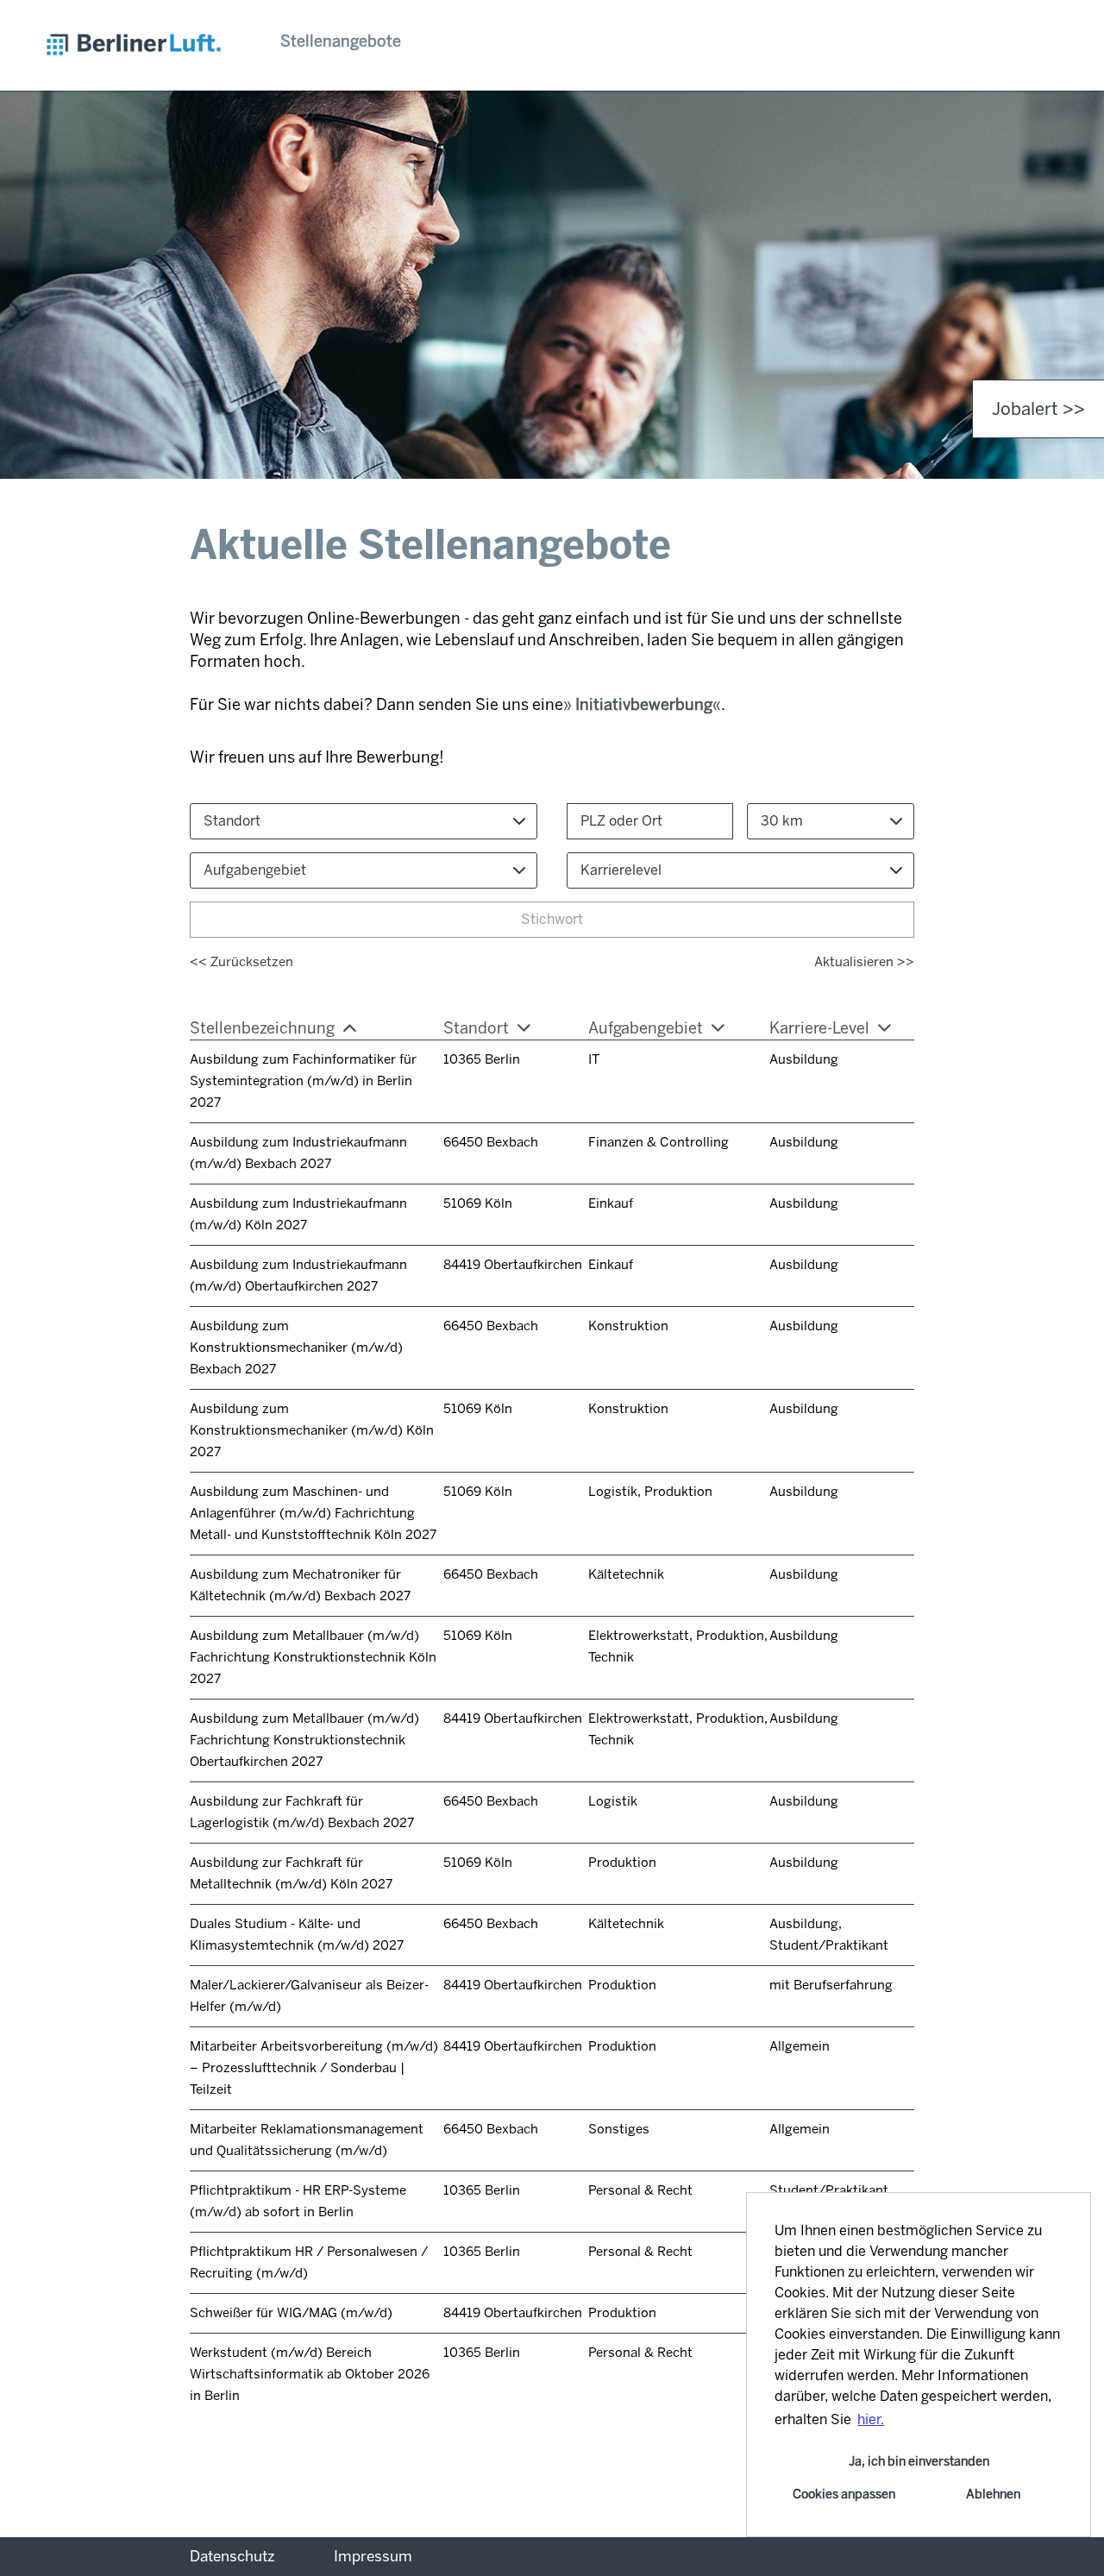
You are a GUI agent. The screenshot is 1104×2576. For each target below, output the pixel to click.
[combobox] (831, 821)
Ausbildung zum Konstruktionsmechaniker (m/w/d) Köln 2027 (312, 1430)
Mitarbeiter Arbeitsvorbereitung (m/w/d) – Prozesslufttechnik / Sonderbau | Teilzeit (314, 2068)
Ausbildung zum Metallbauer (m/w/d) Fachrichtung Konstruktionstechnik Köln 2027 (313, 1657)
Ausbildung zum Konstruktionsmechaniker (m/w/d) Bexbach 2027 (296, 1348)
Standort (476, 1028)
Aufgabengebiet (646, 1028)
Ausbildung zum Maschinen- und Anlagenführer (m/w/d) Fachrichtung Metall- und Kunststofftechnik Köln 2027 (313, 1513)
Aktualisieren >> (864, 962)
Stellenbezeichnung (262, 1028)
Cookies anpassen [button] (844, 2494)
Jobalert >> (1038, 409)
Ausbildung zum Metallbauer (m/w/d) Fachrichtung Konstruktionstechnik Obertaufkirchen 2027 (304, 1740)
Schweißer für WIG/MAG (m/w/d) (291, 2313)
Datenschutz (232, 2556)
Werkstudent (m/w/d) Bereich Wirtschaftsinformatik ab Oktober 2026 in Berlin (310, 2374)
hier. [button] (871, 2419)
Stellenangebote (341, 41)
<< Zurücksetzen (241, 962)
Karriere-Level (819, 1028)
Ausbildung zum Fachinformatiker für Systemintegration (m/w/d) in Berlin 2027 (303, 1081)
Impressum (373, 2556)
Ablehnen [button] (993, 2494)
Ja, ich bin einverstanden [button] (919, 2461)
